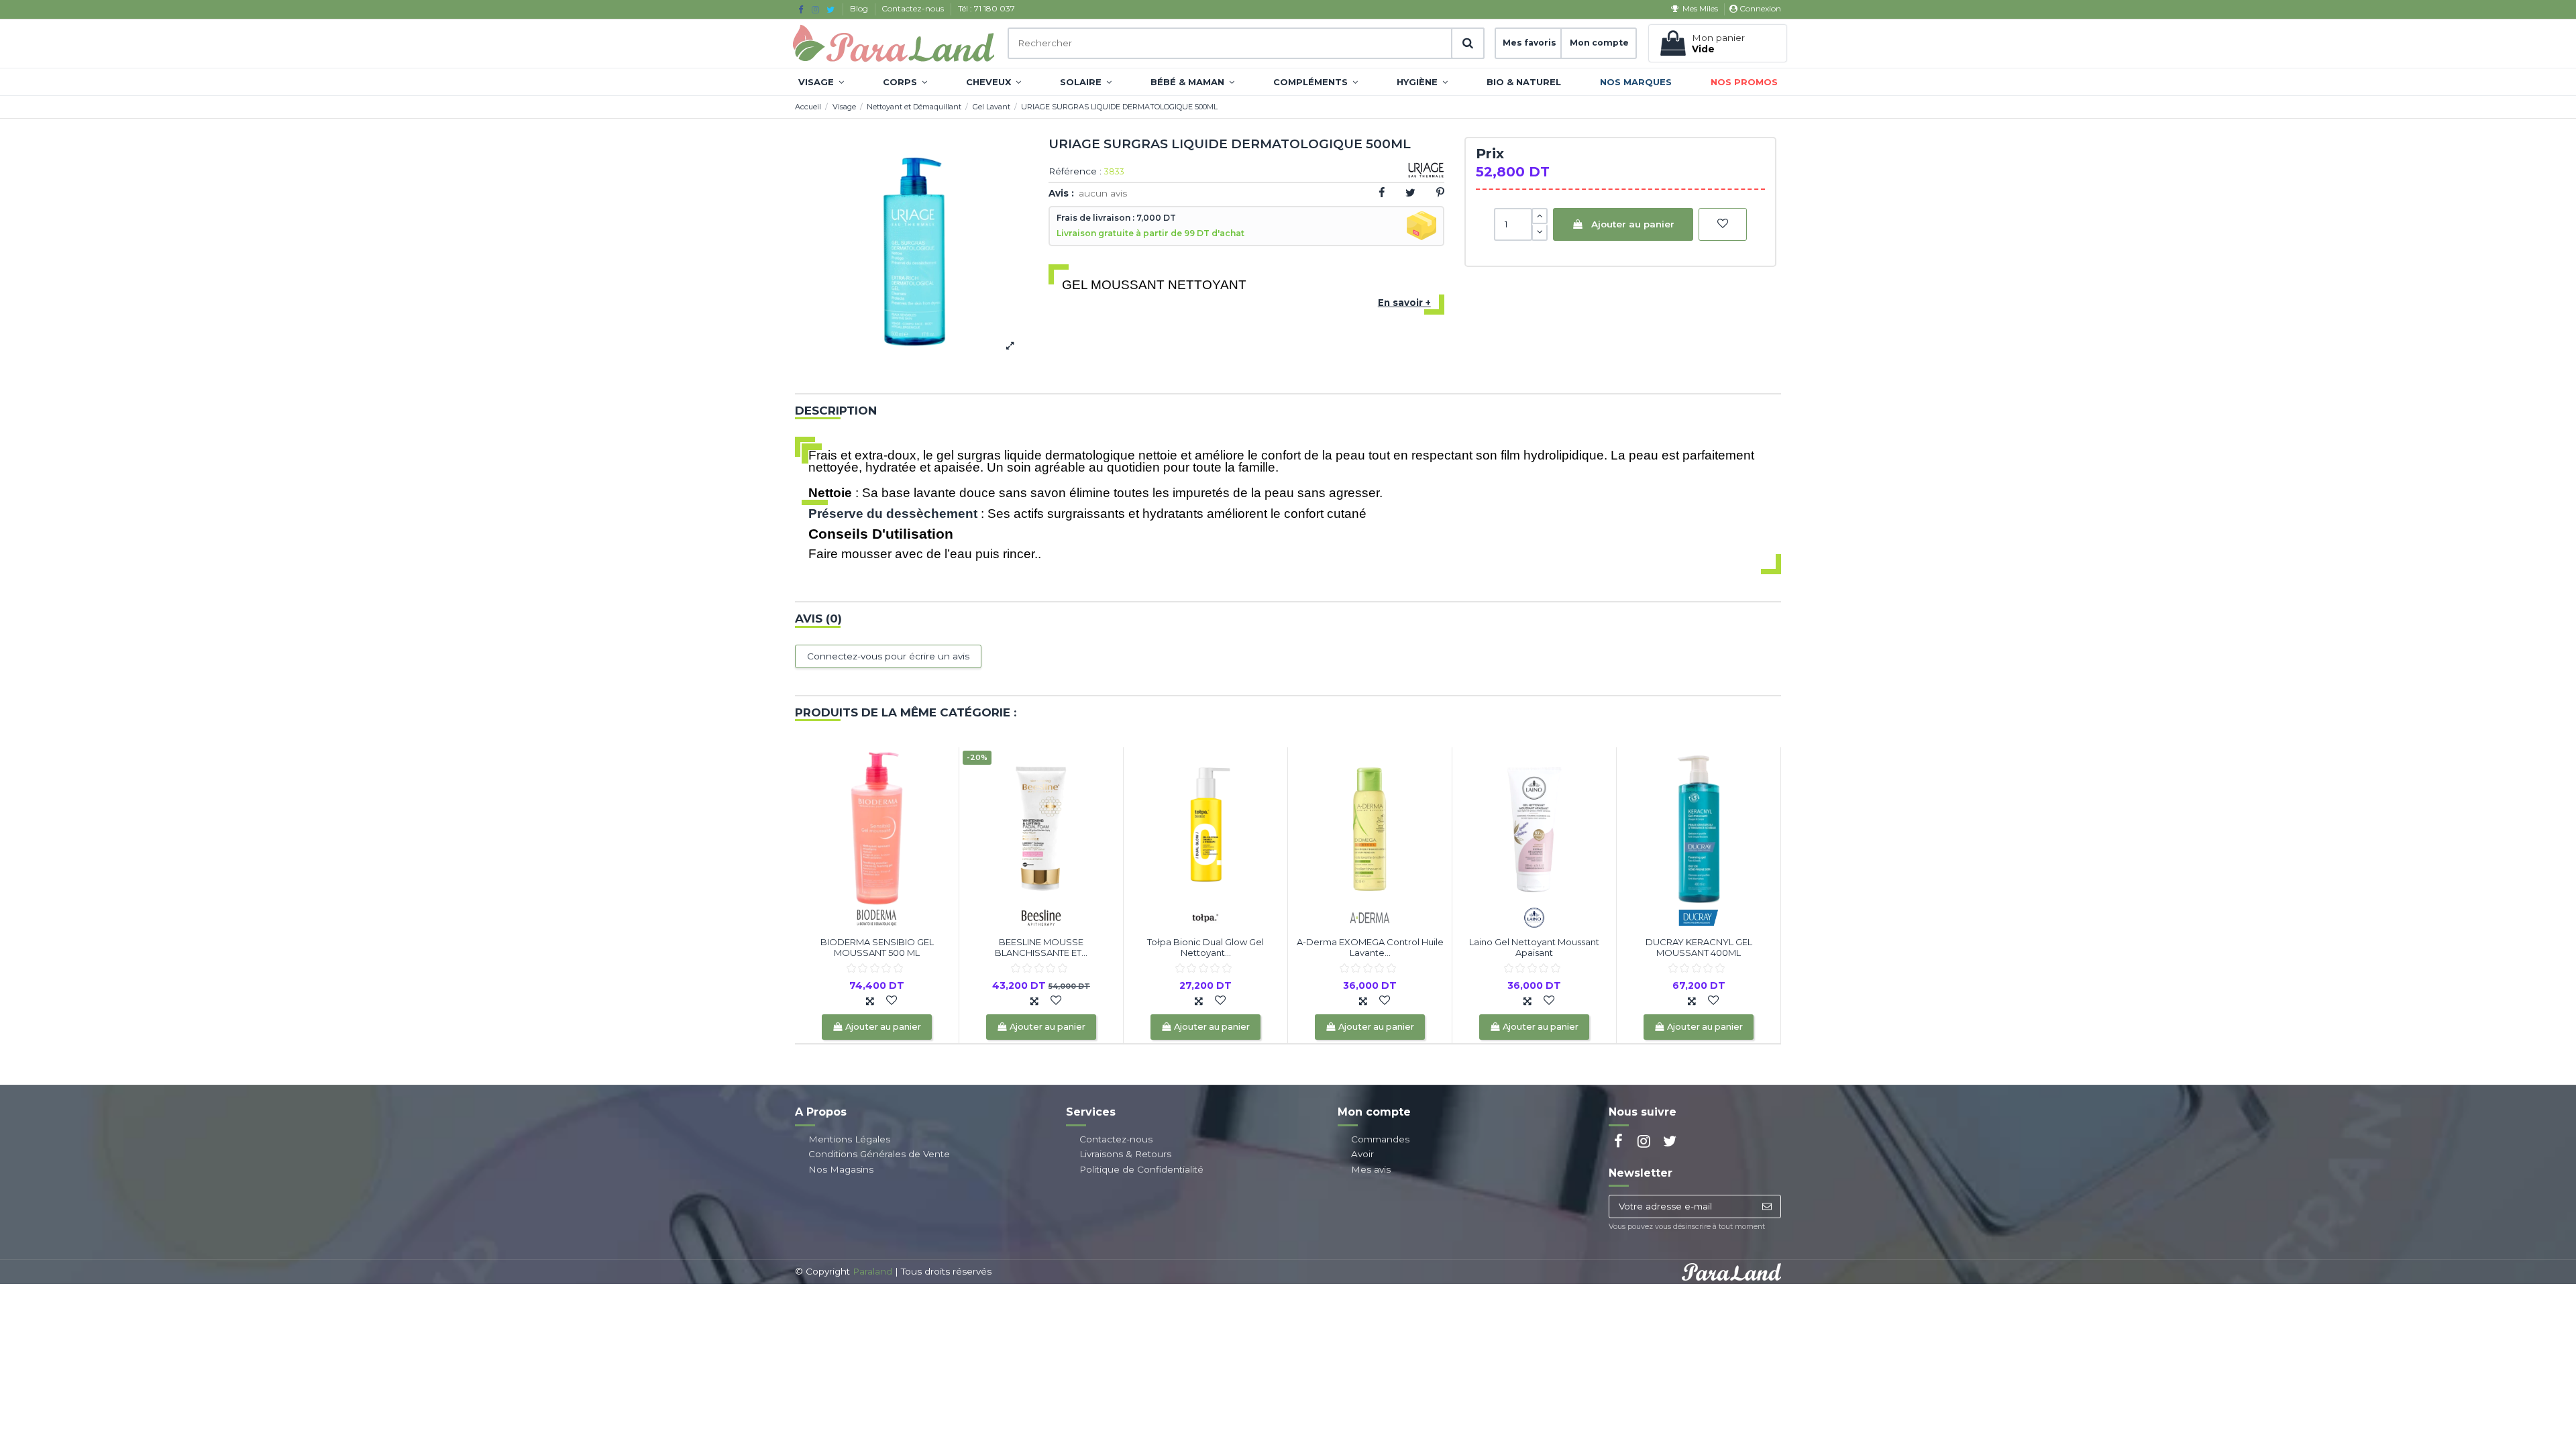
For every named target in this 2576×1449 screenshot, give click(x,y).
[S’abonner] (1767, 1207)
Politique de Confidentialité (1141, 1169)
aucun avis (1103, 193)
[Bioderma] (877, 917)
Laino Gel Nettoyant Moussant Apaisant (1534, 947)
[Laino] (1534, 917)
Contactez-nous (914, 8)
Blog (860, 8)
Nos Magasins (841, 1169)
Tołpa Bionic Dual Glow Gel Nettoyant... (1205, 947)
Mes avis (1371, 1169)
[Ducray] (1699, 917)
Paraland (872, 1271)
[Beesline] (1041, 917)
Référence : (1075, 172)
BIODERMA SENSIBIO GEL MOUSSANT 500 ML (877, 947)
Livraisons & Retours (1125, 1154)
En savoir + (1404, 303)
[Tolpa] (1205, 917)
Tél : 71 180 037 (986, 8)
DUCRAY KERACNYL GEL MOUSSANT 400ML (1699, 947)
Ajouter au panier (1633, 224)
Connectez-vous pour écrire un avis (888, 656)
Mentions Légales (849, 1139)
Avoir (1362, 1154)
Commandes (1380, 1139)
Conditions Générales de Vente (879, 1154)
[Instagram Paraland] (815, 9)
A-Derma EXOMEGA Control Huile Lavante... (1370, 947)
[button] (821, 82)
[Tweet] (1410, 193)
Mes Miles (1700, 8)
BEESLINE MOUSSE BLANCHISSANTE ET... (1041, 947)
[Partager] (1382, 193)
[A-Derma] (1370, 917)
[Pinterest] (1440, 193)
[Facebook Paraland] (801, 9)
